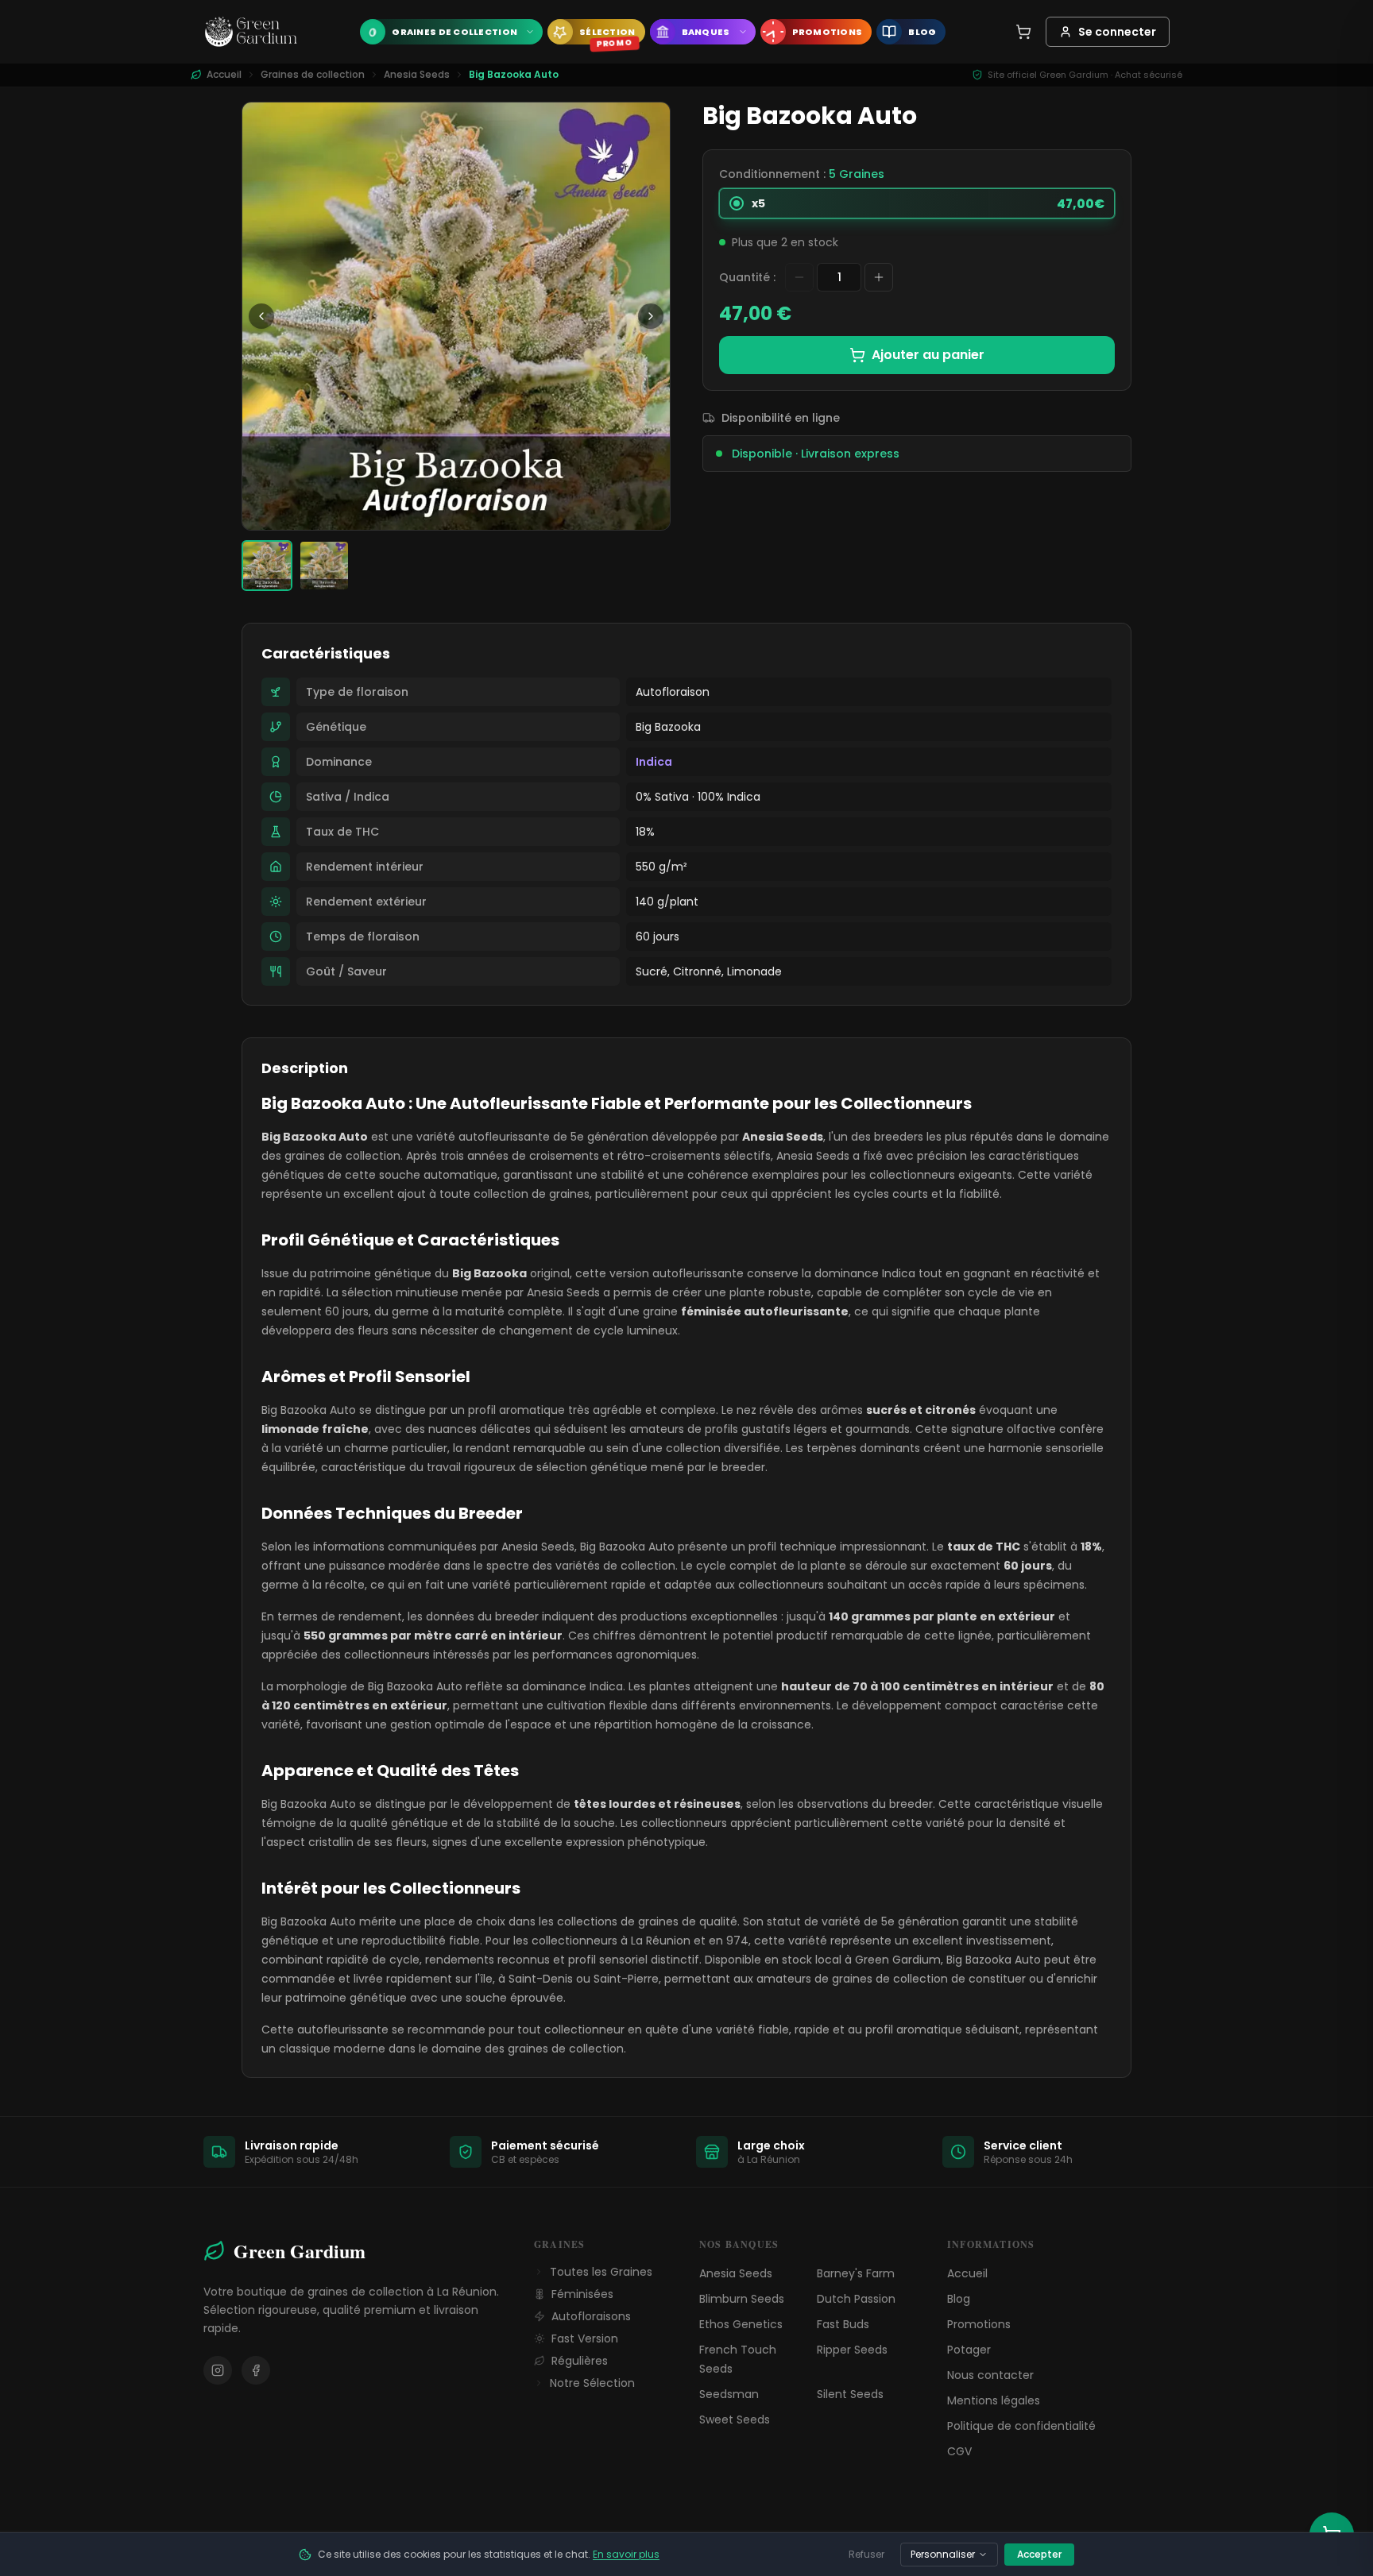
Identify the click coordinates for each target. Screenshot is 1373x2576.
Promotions (979, 2324)
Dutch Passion (856, 2299)
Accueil (967, 2273)
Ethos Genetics (741, 2324)
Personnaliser (943, 2554)
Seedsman (729, 2394)
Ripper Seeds (852, 2350)
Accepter (1039, 2554)
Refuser (866, 2554)
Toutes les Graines (601, 2272)
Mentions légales (994, 2400)
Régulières (580, 2361)
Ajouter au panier (928, 355)
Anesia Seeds (417, 75)
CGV (959, 2451)
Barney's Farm (856, 2273)
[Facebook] (256, 2370)
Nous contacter (990, 2375)
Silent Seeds (850, 2394)
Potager (969, 2350)
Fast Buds (843, 2324)
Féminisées (582, 2294)
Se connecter (1117, 32)
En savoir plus (626, 2554)
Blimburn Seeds (742, 2299)
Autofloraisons (591, 2316)
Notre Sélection (592, 2383)
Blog (959, 2299)
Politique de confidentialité (1021, 2426)
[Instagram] (218, 2370)
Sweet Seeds (735, 2420)
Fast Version (585, 2338)
